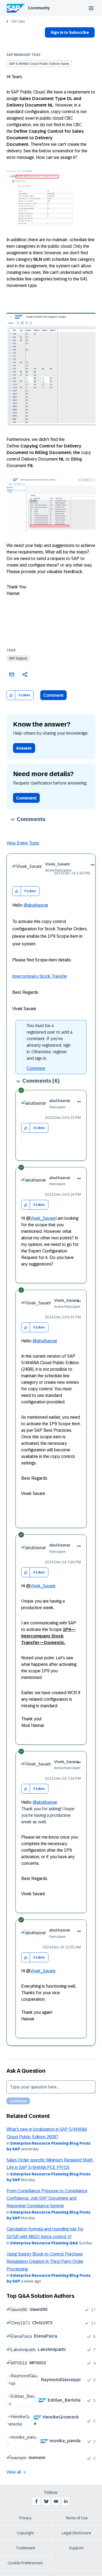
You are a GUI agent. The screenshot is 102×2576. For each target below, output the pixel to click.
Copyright (25, 2533)
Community (39, 8)
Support (76, 2548)
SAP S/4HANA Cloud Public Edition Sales (39, 64)
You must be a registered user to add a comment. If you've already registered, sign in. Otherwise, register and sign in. (50, 1042)
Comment (53, 695)
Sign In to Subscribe (70, 32)
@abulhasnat (36, 905)
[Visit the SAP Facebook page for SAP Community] (36, 2501)
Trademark (25, 2548)
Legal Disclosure (76, 2533)
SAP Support (18, 658)
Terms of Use (77, 2518)
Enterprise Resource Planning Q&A (44, 2243)
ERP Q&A (18, 22)
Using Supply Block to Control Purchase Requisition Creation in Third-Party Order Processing (45, 2262)
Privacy (25, 2518)
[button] (11, 695)
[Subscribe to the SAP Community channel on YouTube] (56, 2501)
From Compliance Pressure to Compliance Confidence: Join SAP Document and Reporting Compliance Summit (47, 2198)
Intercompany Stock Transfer (40, 976)
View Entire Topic (23, 843)
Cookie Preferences (25, 2563)
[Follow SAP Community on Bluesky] (46, 2501)
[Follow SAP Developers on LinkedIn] (66, 2501)
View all (14, 2472)
